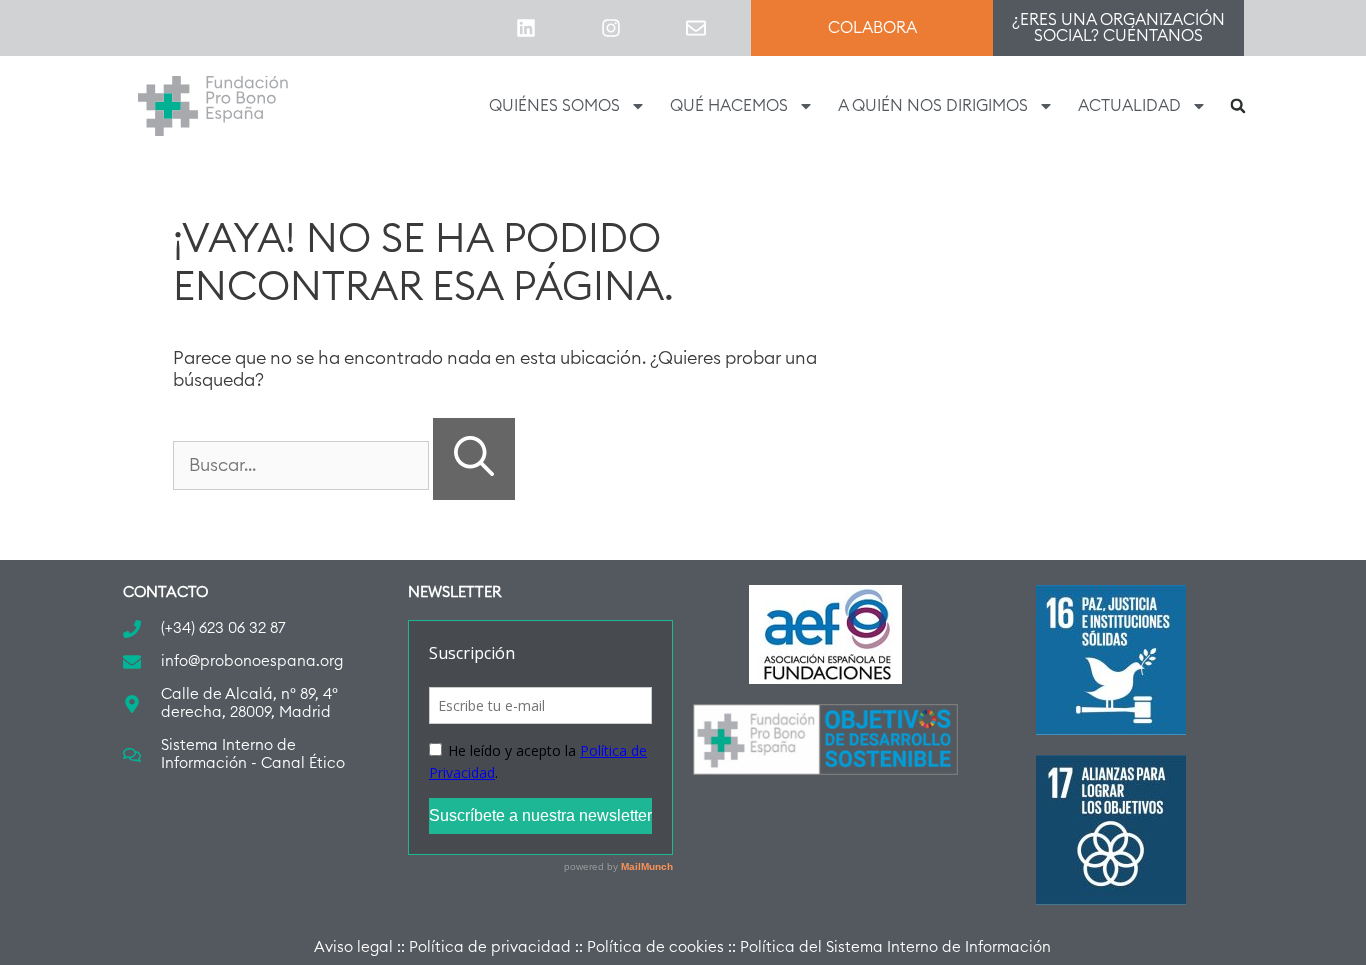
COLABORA (872, 28)
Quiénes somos (554, 106)
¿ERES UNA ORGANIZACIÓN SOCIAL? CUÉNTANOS (1118, 28)
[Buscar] (474, 459)
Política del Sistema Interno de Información (895, 947)
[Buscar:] (303, 465)
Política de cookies (655, 947)
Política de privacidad (490, 947)
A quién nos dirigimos (933, 106)
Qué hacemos (729, 106)
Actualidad (1129, 106)
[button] (1238, 106)
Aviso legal (353, 947)
